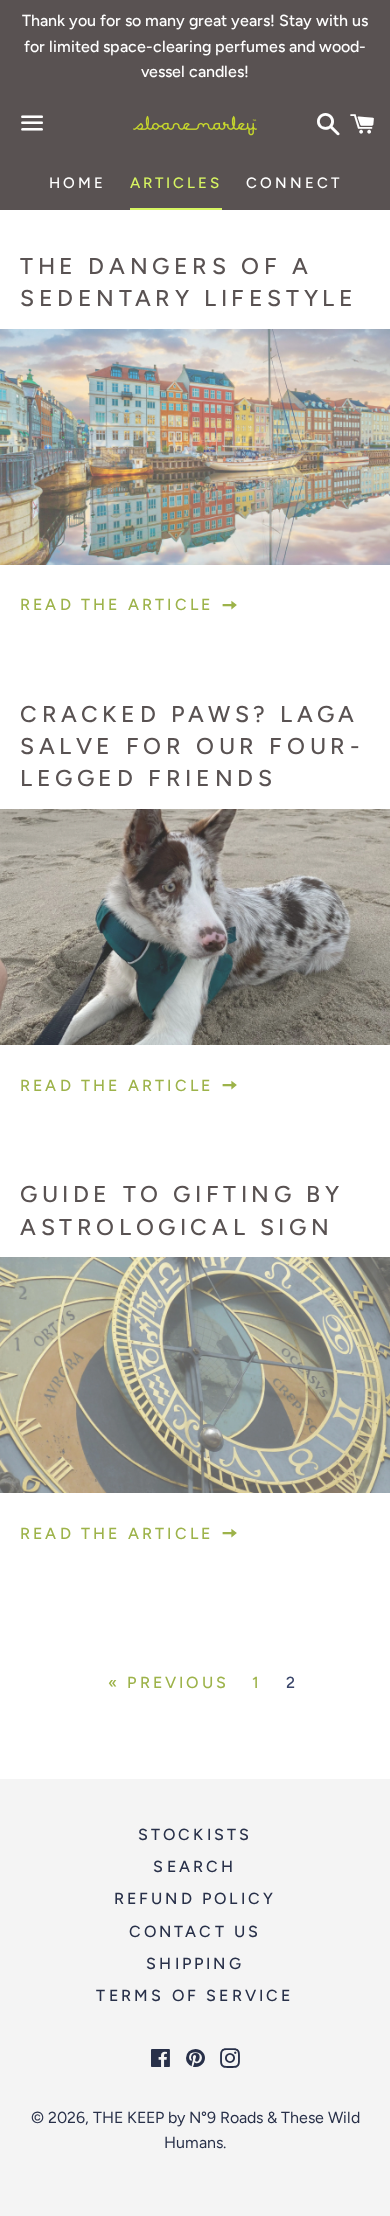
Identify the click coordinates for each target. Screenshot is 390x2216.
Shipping (195, 1963)
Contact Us (195, 1931)
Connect (294, 183)
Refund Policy (195, 1898)
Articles (176, 183)
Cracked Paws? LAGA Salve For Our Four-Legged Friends (192, 746)
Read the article (120, 604)
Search (194, 1866)
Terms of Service (194, 1995)
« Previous (168, 1683)
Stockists (195, 1834)
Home (77, 183)
